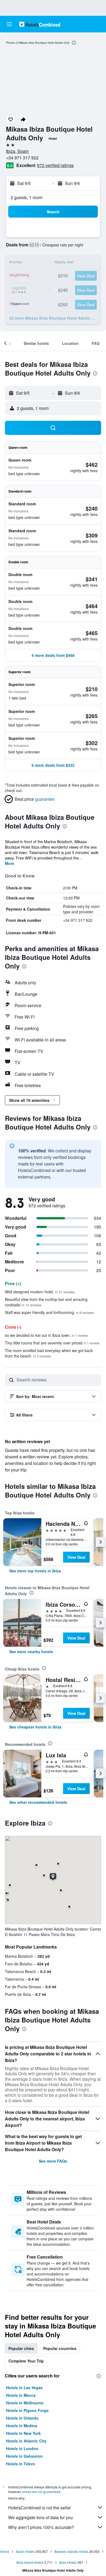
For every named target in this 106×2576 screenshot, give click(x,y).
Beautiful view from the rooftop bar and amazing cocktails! (46, 1302)
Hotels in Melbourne (25, 2403)
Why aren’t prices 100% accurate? (41, 2527)
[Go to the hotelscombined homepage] (40, 24)
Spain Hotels (25, 2551)
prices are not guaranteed (41, 2492)
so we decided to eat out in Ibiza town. (46, 1335)
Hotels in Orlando (22, 2418)
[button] (9, 24)
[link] (35, 1571)
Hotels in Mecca (21, 2395)
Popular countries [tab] (60, 2348)
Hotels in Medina (22, 2426)
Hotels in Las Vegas (24, 2388)
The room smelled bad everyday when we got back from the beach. (49, 1353)
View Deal (76, 1557)
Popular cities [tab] (21, 2348)
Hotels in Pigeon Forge (27, 2410)
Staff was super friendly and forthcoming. (49, 1312)
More (10, 863)
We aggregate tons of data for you (40, 2517)
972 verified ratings (55, 165)
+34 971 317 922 (22, 158)
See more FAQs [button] (53, 2161)
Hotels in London (22, 2448)
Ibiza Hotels (68, 2562)
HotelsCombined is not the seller (40, 2508)
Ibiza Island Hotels (30, 2562)
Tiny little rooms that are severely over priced (52, 1343)
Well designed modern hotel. (40, 1292)
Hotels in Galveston (24, 2456)
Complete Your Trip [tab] (26, 2361)
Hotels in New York (23, 2433)
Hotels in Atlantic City (26, 2441)
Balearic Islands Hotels (71, 2551)
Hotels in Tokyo (21, 2464)
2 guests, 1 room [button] (26, 197)
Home (5, 2551)
